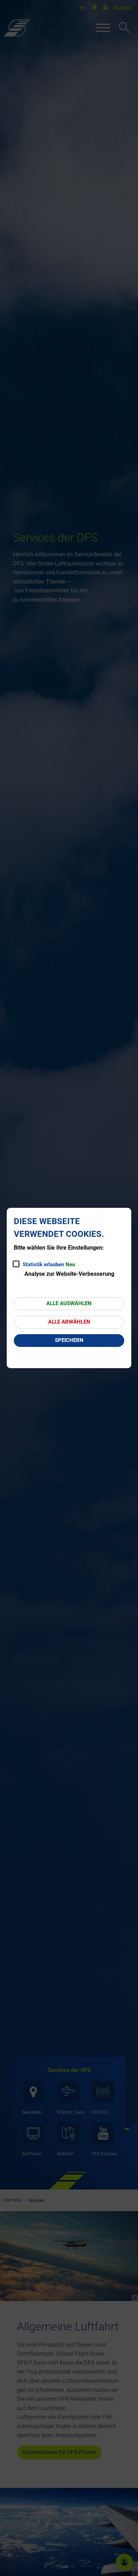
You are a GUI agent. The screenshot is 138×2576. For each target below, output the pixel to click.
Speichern (69, 1340)
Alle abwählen (69, 1322)
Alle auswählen (69, 1303)
